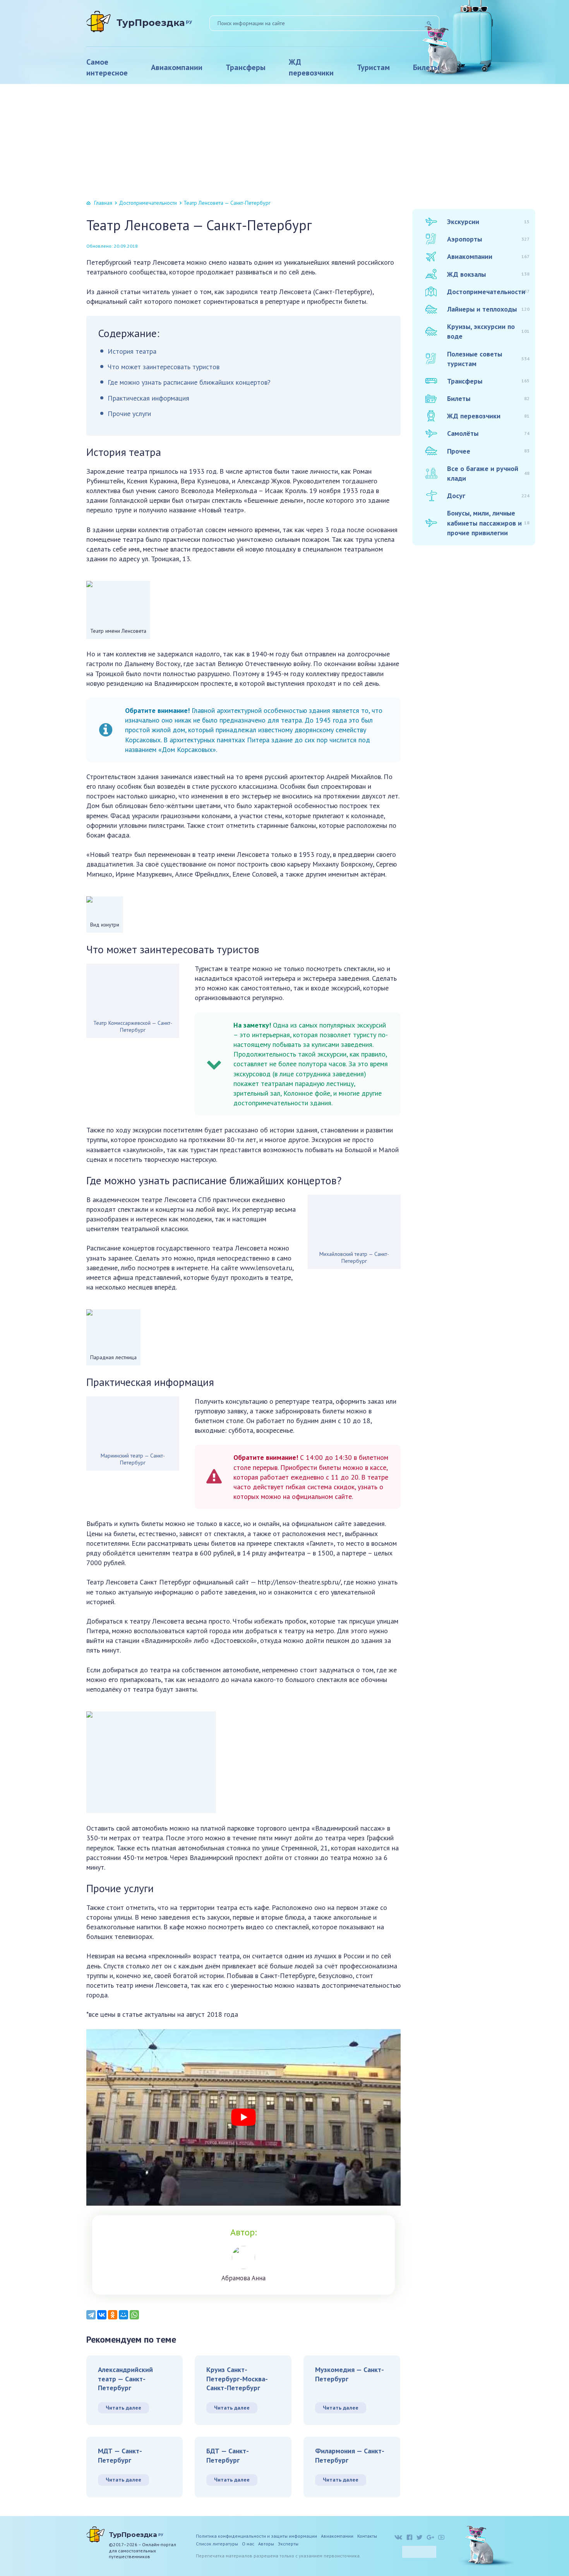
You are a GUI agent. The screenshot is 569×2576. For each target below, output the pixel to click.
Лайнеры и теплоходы (488, 309)
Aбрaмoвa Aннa (243, 2278)
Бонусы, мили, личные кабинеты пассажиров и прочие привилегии (488, 523)
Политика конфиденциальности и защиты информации (256, 2536)
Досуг (488, 496)
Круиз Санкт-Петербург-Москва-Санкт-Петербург (237, 2379)
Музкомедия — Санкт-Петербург (350, 2374)
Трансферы (246, 67)
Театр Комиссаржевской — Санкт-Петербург (133, 1026)
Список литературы (217, 2544)
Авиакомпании (177, 67)
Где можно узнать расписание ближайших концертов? (189, 382)
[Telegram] (91, 2315)
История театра (132, 351)
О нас (248, 2544)
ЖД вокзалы (488, 274)
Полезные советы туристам (488, 359)
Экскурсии (488, 222)
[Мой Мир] (123, 2315)
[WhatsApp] (134, 2315)
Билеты (426, 67)
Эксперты (288, 2544)
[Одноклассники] (113, 2315)
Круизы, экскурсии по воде (488, 331)
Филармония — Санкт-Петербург (350, 2455)
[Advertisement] (284, 142)
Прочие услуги (129, 414)
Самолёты (488, 433)
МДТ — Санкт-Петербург (120, 2455)
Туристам (373, 67)
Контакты (367, 2536)
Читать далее (123, 2408)
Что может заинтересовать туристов (164, 367)
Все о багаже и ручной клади (488, 473)
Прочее (488, 451)
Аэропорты (488, 239)
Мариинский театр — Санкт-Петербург (133, 1459)
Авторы (266, 2544)
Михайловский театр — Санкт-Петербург (354, 1257)
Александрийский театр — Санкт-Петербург (125, 2379)
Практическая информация (148, 398)
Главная (103, 203)
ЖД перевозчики (311, 67)
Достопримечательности (148, 203)
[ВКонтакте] (102, 2315)
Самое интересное (107, 67)
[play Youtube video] (243, 2118)
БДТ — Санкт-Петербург (228, 2455)
